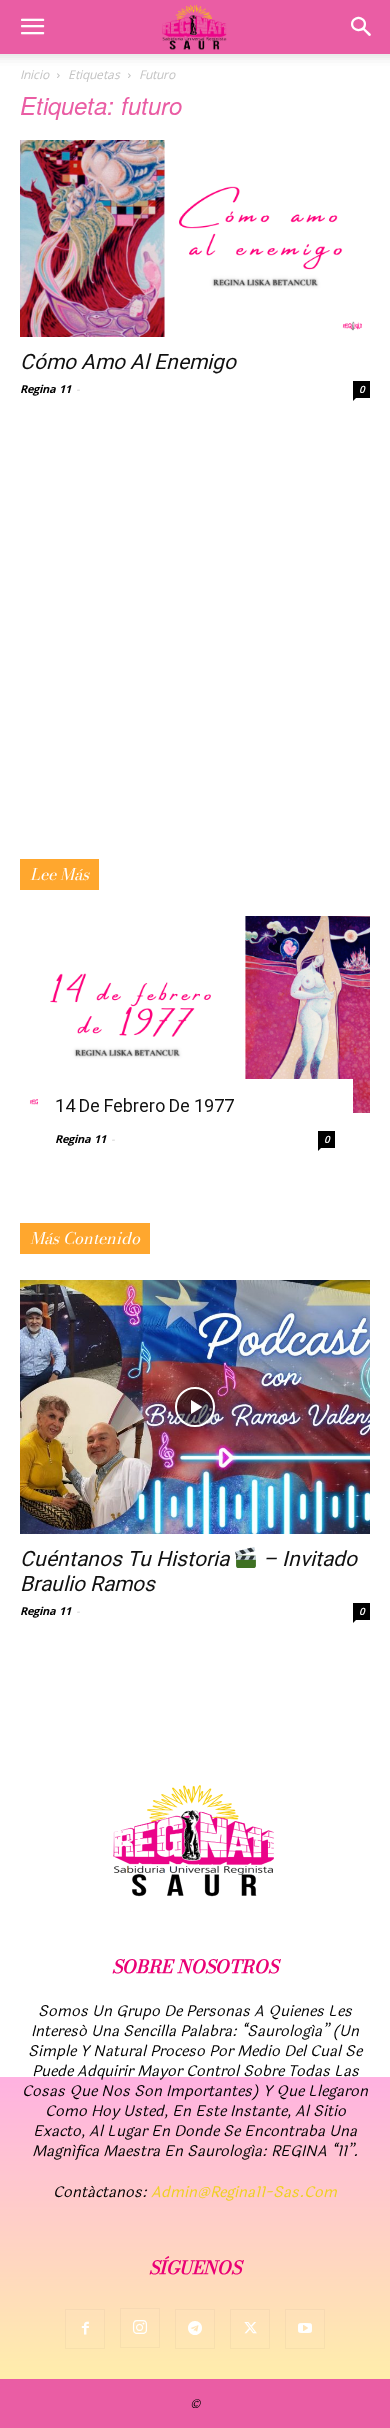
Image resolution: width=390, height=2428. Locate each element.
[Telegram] (195, 2329)
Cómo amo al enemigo (128, 362)
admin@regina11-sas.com (244, 2192)
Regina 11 (45, 388)
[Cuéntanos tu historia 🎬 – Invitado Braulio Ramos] (195, 1407)
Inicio (34, 74)
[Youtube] (305, 2329)
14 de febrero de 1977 (144, 1105)
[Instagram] (140, 2328)
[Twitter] (250, 2329)
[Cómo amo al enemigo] (195, 238)
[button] (32, 27)
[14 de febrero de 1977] (195, 1014)
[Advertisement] (195, 654)
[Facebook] (85, 2329)
